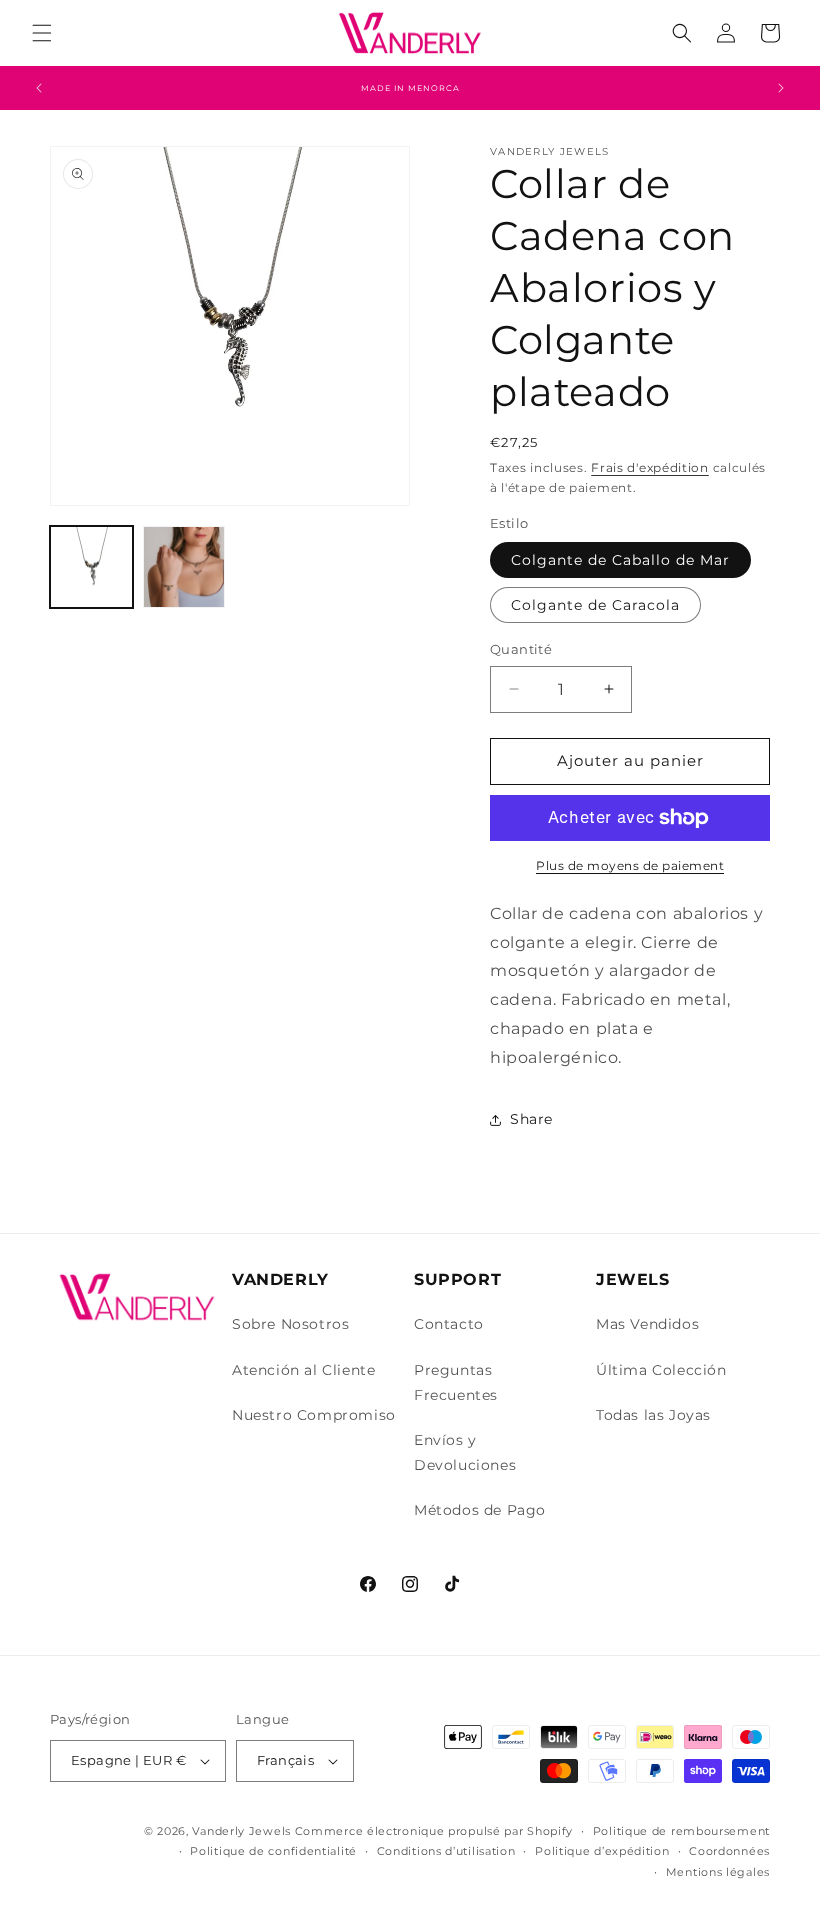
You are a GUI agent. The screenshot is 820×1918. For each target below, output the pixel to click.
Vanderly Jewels (241, 1831)
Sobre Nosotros (290, 1324)
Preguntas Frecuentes (456, 1382)
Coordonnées (729, 1851)
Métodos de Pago (480, 1510)
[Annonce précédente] (39, 88)
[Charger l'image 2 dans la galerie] (184, 567)
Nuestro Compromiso (314, 1415)
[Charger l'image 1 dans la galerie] (91, 567)
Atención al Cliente (303, 1370)
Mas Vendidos (647, 1324)
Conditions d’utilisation (446, 1851)
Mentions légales (718, 1872)
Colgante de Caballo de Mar (620, 560)
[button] (42, 33)
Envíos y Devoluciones (465, 1452)
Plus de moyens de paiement (630, 865)
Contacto (449, 1324)
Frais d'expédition (650, 467)
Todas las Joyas (653, 1415)
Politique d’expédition (602, 1851)
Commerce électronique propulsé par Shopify (434, 1831)
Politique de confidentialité (273, 1851)
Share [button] (531, 1119)
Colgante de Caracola (595, 605)
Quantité (521, 649)
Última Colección (661, 1370)
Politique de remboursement (681, 1831)
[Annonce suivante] (781, 88)
